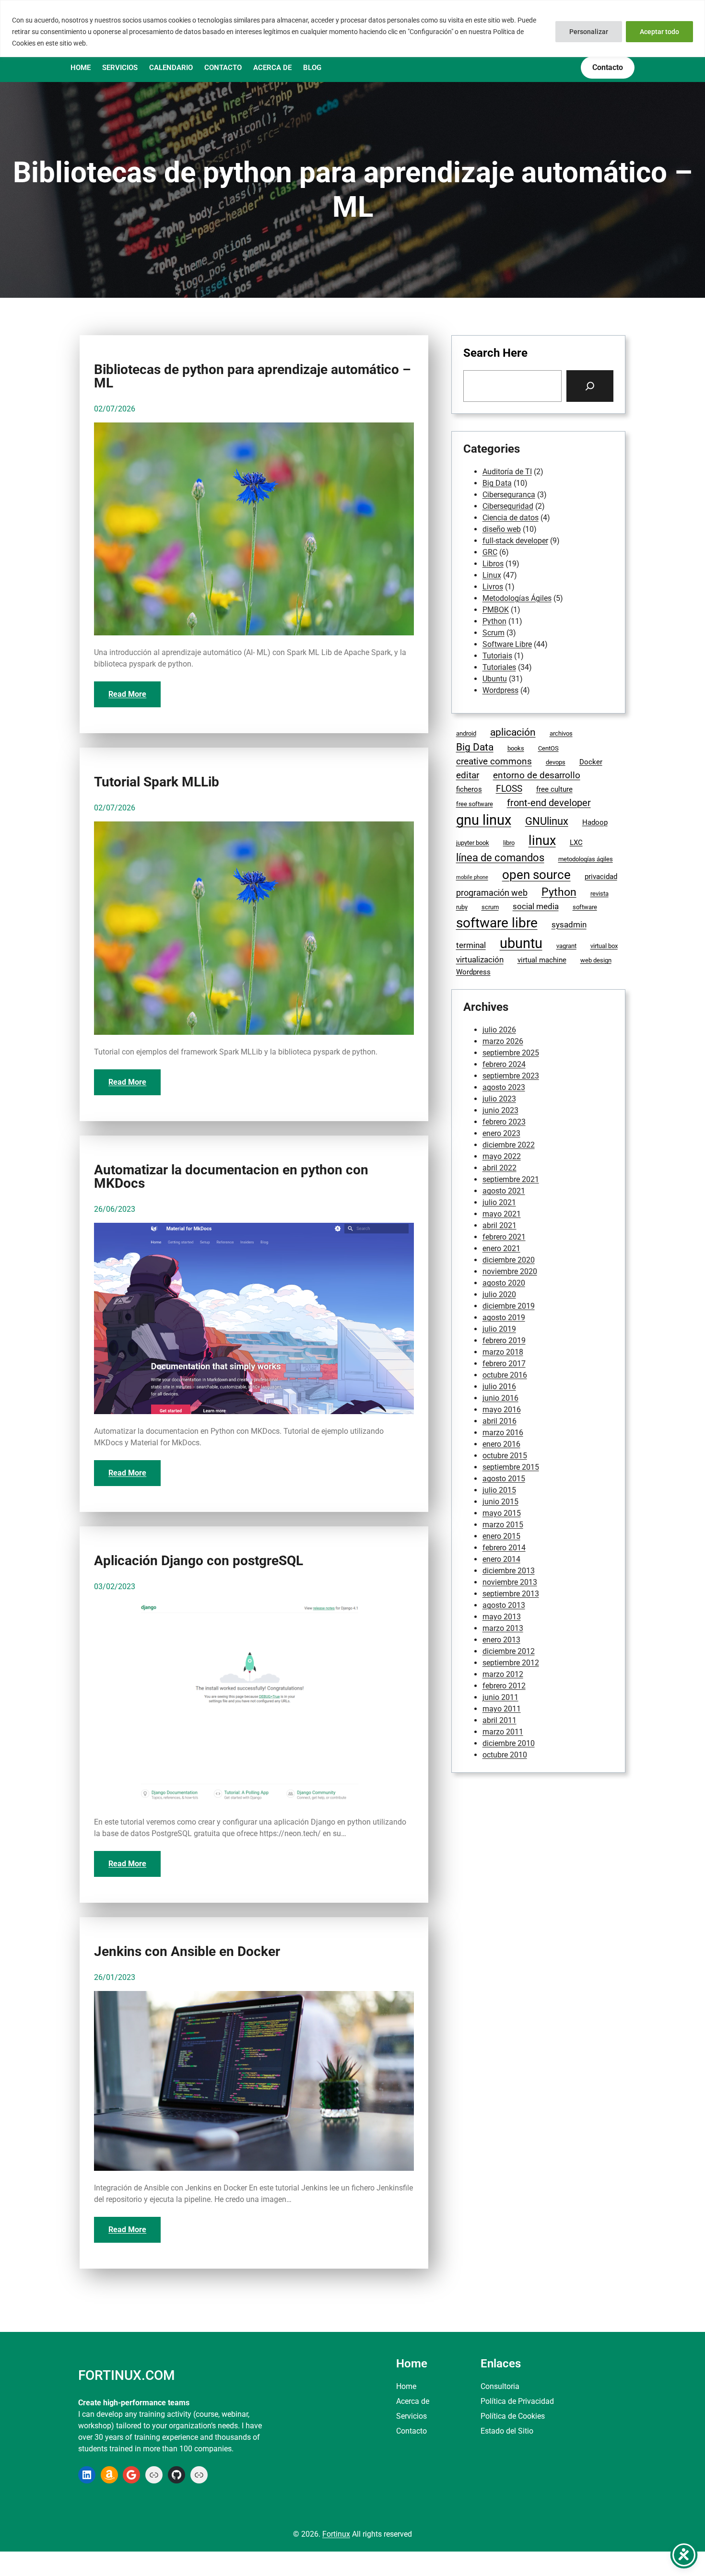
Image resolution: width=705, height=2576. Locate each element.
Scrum (493, 633)
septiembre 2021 (511, 1179)
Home (406, 2386)
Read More (127, 694)
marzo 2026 (503, 1041)
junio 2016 (500, 1398)
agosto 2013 (504, 1605)
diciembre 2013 (509, 1571)
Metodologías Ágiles (517, 598)
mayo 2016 (502, 1410)
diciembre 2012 (509, 1651)
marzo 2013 (503, 1628)
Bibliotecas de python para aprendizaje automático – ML (253, 376)
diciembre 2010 (509, 1743)
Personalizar (589, 32)
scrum (490, 907)
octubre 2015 (505, 1456)
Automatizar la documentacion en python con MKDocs (231, 1177)
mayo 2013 (502, 1617)
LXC (576, 843)
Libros (493, 564)
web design (596, 960)
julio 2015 (499, 1490)
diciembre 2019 (509, 1306)
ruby (462, 907)
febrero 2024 (504, 1064)
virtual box (604, 946)
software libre (497, 923)
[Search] (590, 386)
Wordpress (500, 690)
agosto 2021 (504, 1191)
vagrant (566, 946)
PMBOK (496, 610)
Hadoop (595, 822)
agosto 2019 (504, 1317)
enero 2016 (501, 1444)
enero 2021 (501, 1248)
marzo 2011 (503, 1732)
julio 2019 (499, 1329)
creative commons (494, 761)
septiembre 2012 (511, 1663)
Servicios (411, 2416)
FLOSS (509, 789)
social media (536, 907)
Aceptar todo (659, 32)
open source (536, 875)
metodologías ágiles (586, 859)
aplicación (513, 732)
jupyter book (473, 843)
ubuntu (521, 943)
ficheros (469, 789)
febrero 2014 (504, 1548)
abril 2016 (499, 1421)
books (516, 748)
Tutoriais (497, 656)
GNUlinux (547, 821)
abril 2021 (499, 1225)
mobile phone (472, 877)
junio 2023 (500, 1110)
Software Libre (507, 644)
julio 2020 (499, 1294)
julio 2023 (499, 1099)
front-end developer (549, 803)
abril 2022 (499, 1168)
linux (542, 841)
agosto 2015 (504, 1479)
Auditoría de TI (507, 472)
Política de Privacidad (517, 2401)
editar (468, 775)
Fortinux (336, 2534)
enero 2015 (501, 1536)
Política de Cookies (513, 2416)
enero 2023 (501, 1133)
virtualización (480, 960)
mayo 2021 (502, 1214)
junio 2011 (500, 1697)
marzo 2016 (503, 1433)
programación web (492, 893)
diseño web (502, 529)
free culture (554, 789)
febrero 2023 (504, 1122)
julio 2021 (499, 1202)
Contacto (411, 2431)
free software (475, 804)
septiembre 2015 (511, 1467)
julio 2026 (499, 1030)
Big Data (497, 483)
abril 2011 (499, 1720)
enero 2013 (501, 1640)
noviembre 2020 (510, 1271)
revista (599, 894)
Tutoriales (499, 667)
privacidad (601, 877)
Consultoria (500, 2386)
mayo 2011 (502, 1709)
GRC (490, 552)
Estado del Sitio (507, 2431)
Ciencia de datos (511, 518)
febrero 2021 (504, 1237)
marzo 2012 (503, 1674)
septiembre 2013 (511, 1594)
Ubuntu (495, 679)
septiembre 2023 (511, 1076)
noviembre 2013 (510, 1582)
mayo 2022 (502, 1156)
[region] (352, 29)
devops (556, 762)
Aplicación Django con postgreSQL (199, 1561)
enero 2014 (501, 1559)
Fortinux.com (126, 2375)
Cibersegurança (509, 495)
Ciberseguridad (508, 506)
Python (494, 621)
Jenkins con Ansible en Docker (187, 1952)
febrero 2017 (504, 1364)
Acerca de (413, 2401)
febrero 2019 (504, 1341)
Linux (492, 575)
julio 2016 (499, 1387)
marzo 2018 (503, 1352)
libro (509, 843)
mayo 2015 (502, 1513)
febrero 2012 (504, 1686)
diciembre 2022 (509, 1145)
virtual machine (542, 960)
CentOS (548, 748)
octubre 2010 (505, 1755)
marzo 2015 (503, 1525)
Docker (591, 762)
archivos (561, 733)
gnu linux (484, 820)
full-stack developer (515, 541)
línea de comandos (500, 858)
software (585, 907)
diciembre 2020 (509, 1260)
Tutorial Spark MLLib (157, 782)
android (466, 733)
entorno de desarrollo (537, 775)
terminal (471, 945)
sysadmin (569, 925)
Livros (493, 587)
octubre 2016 (505, 1375)
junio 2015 (500, 1502)
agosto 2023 (504, 1087)
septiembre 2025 (511, 1053)
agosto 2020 (504, 1283)
